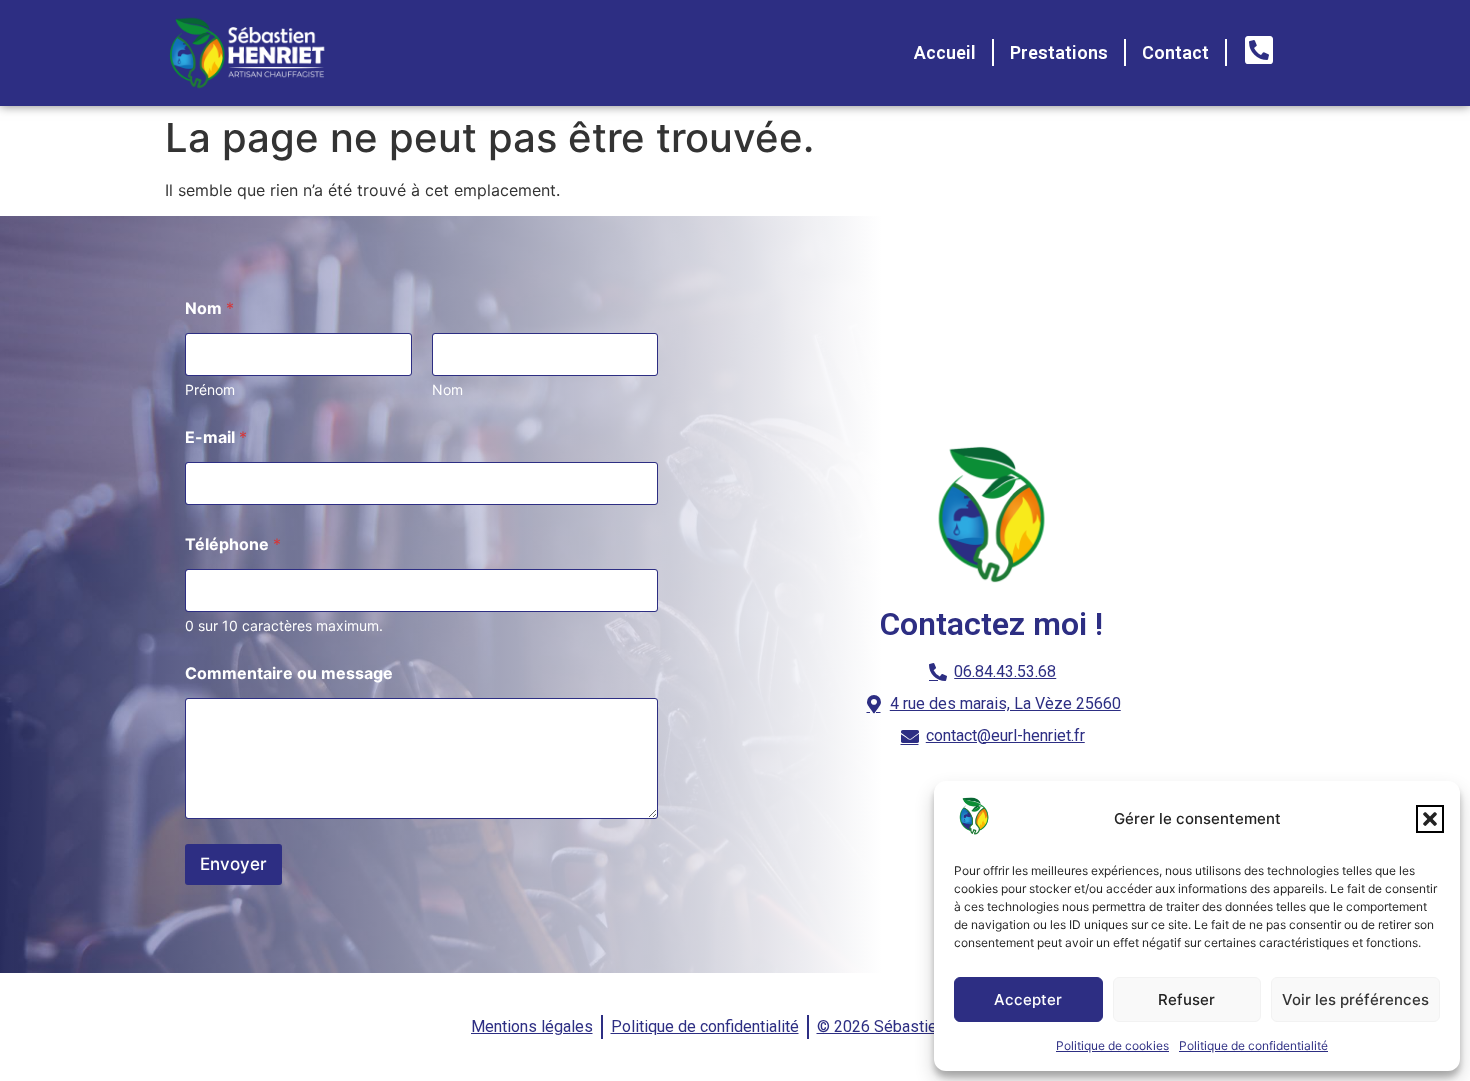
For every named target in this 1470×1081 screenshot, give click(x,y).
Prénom (210, 389)
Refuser (1186, 999)
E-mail (216, 437)
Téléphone (233, 544)
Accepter (1028, 999)
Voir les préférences (1355, 999)
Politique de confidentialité (1253, 1045)
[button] (1430, 819)
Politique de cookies (1112, 1045)
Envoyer (233, 864)
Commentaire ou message (289, 673)
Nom (447, 389)
